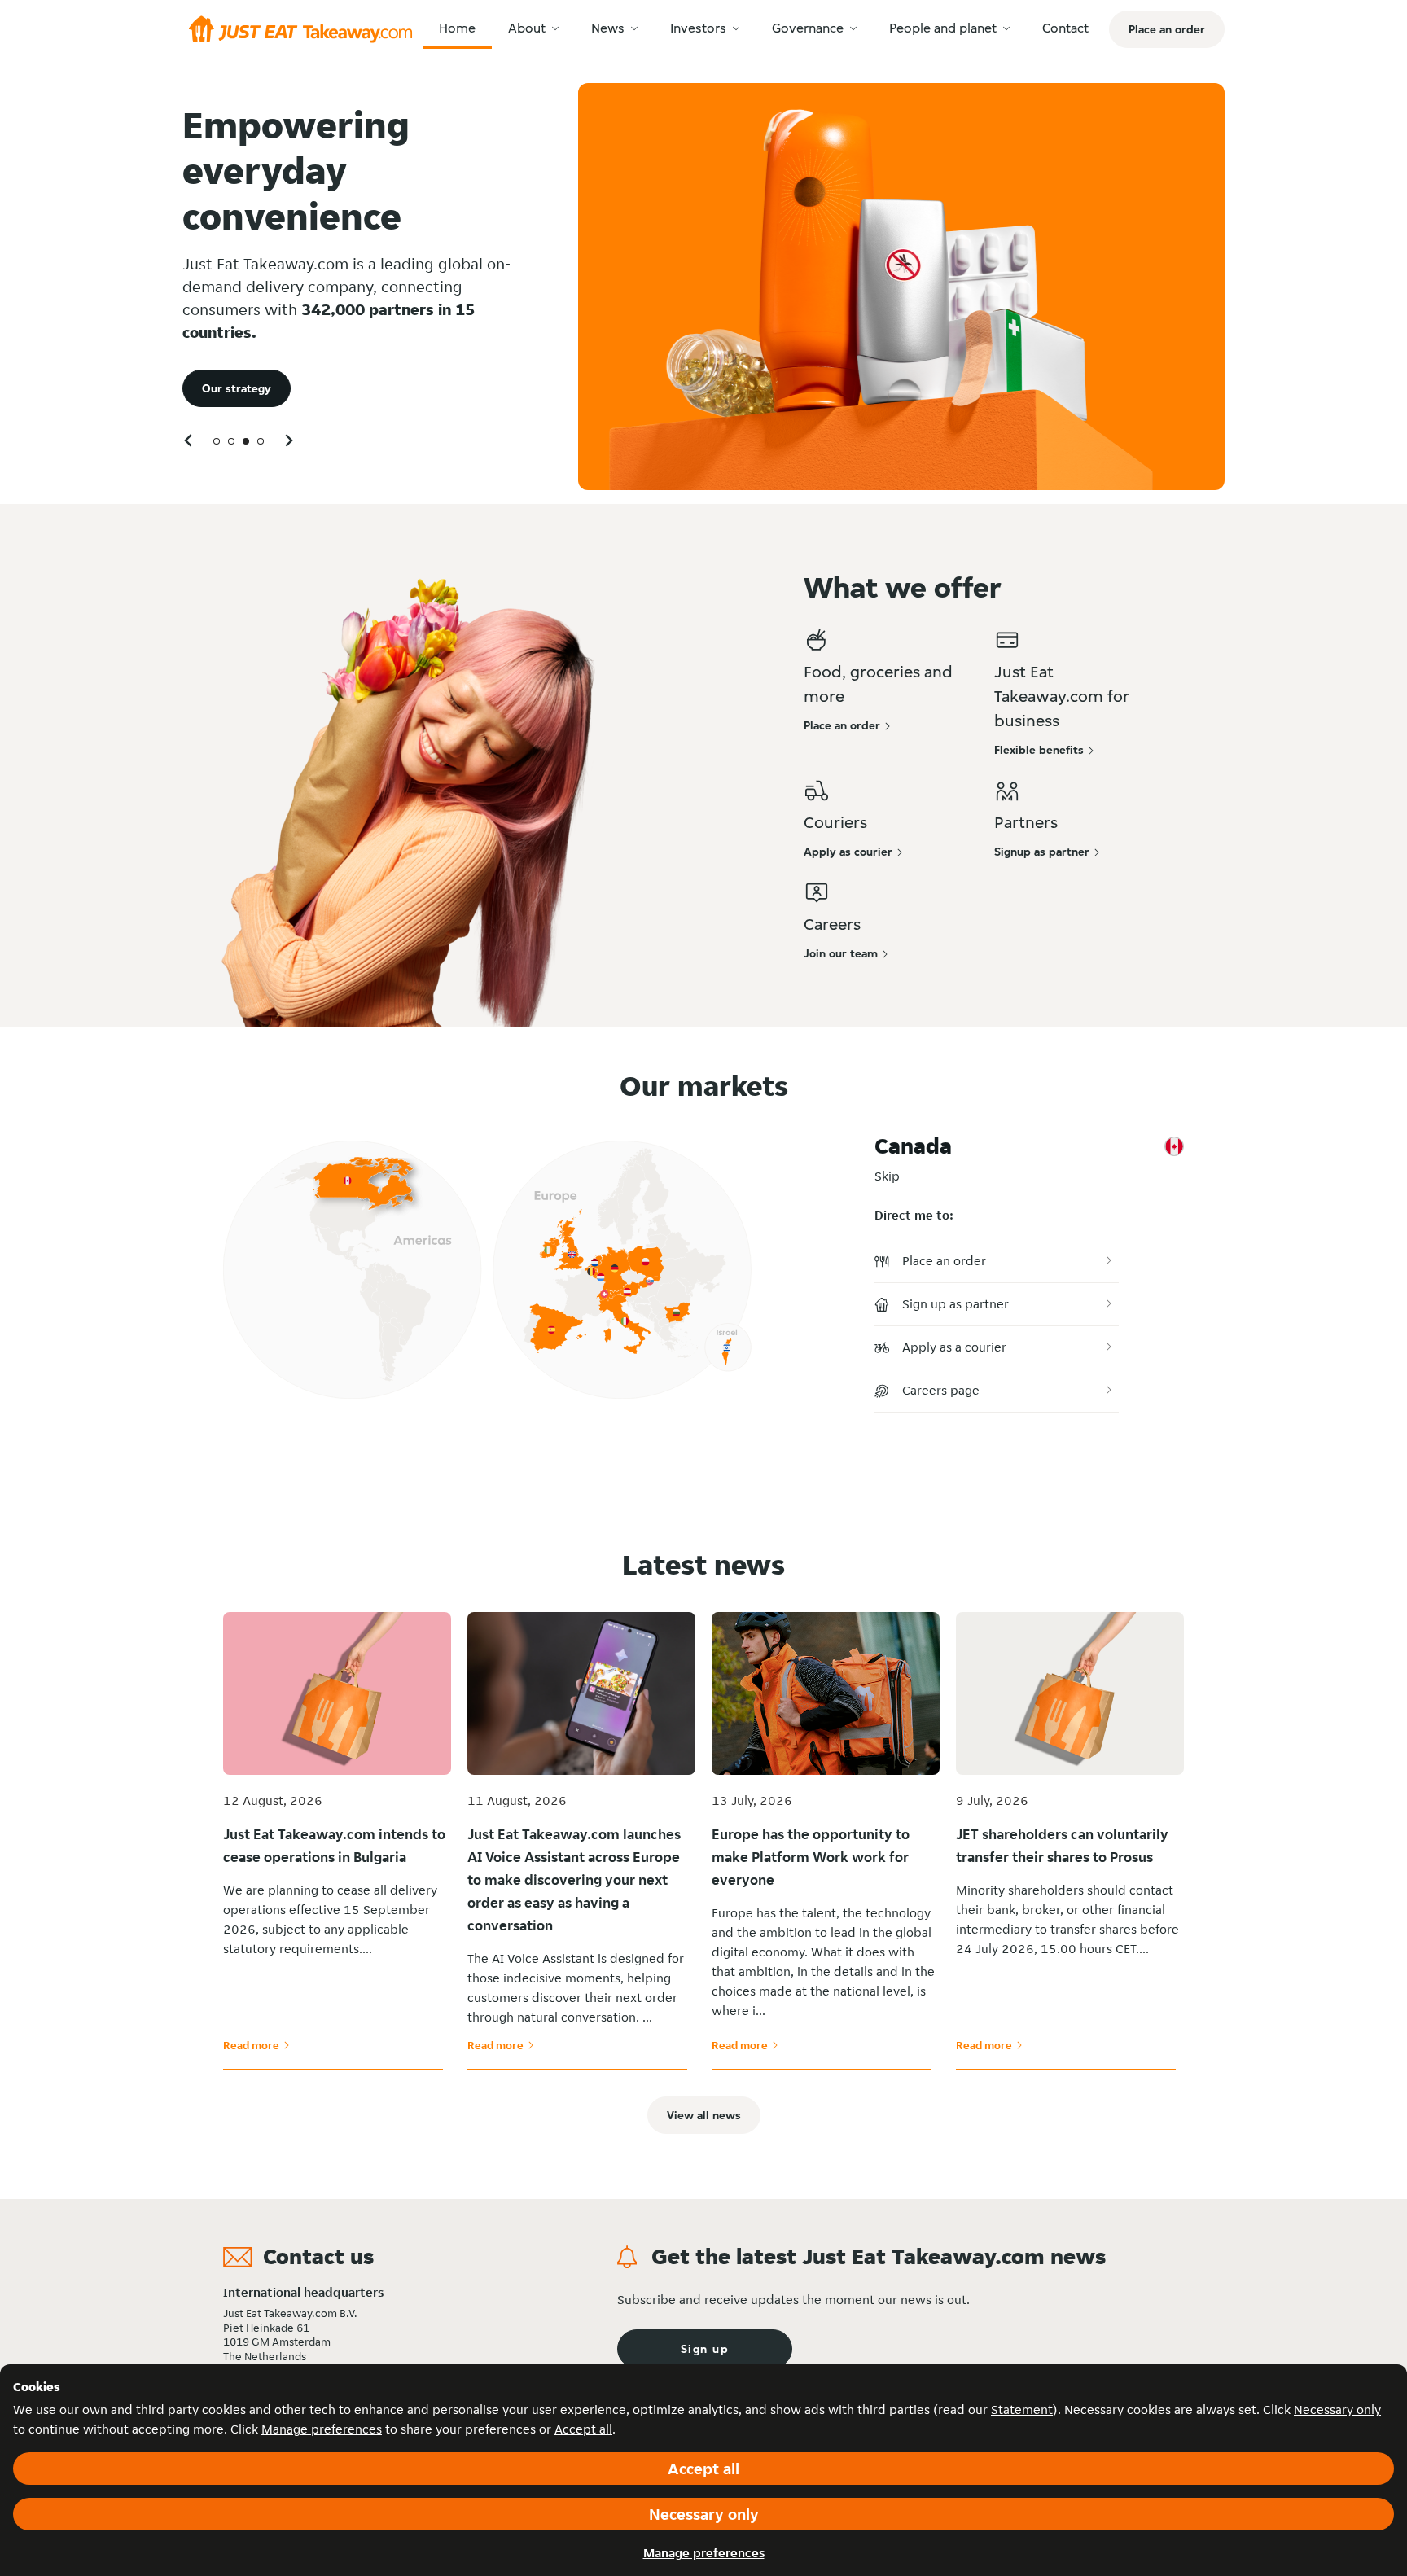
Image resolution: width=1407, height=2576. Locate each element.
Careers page (941, 1390)
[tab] (217, 441)
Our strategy (237, 388)
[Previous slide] (189, 440)
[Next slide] (288, 440)
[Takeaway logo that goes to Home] (300, 29)
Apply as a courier (954, 1347)
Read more (256, 2045)
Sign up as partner (956, 1304)
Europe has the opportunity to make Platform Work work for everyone (811, 1857)
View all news (704, 2115)
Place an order (944, 1261)
